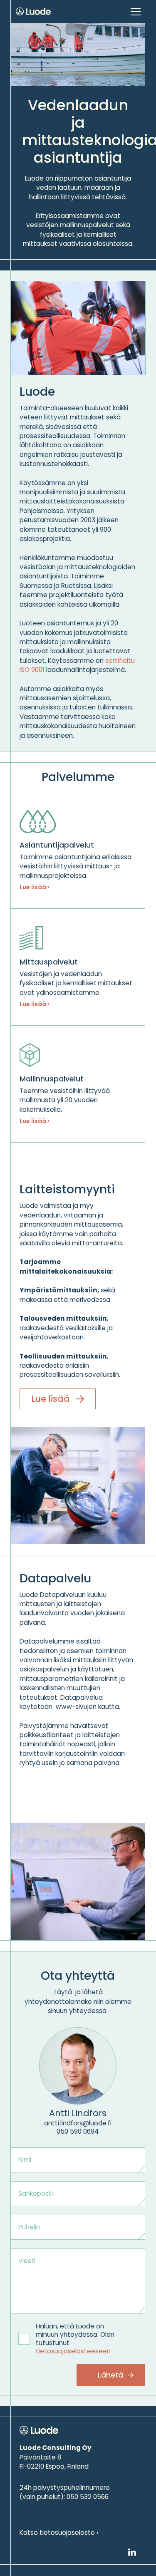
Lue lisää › (34, 887)
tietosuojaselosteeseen (73, 2351)
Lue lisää (51, 1399)
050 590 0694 (78, 2131)
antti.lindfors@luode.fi (78, 2123)
